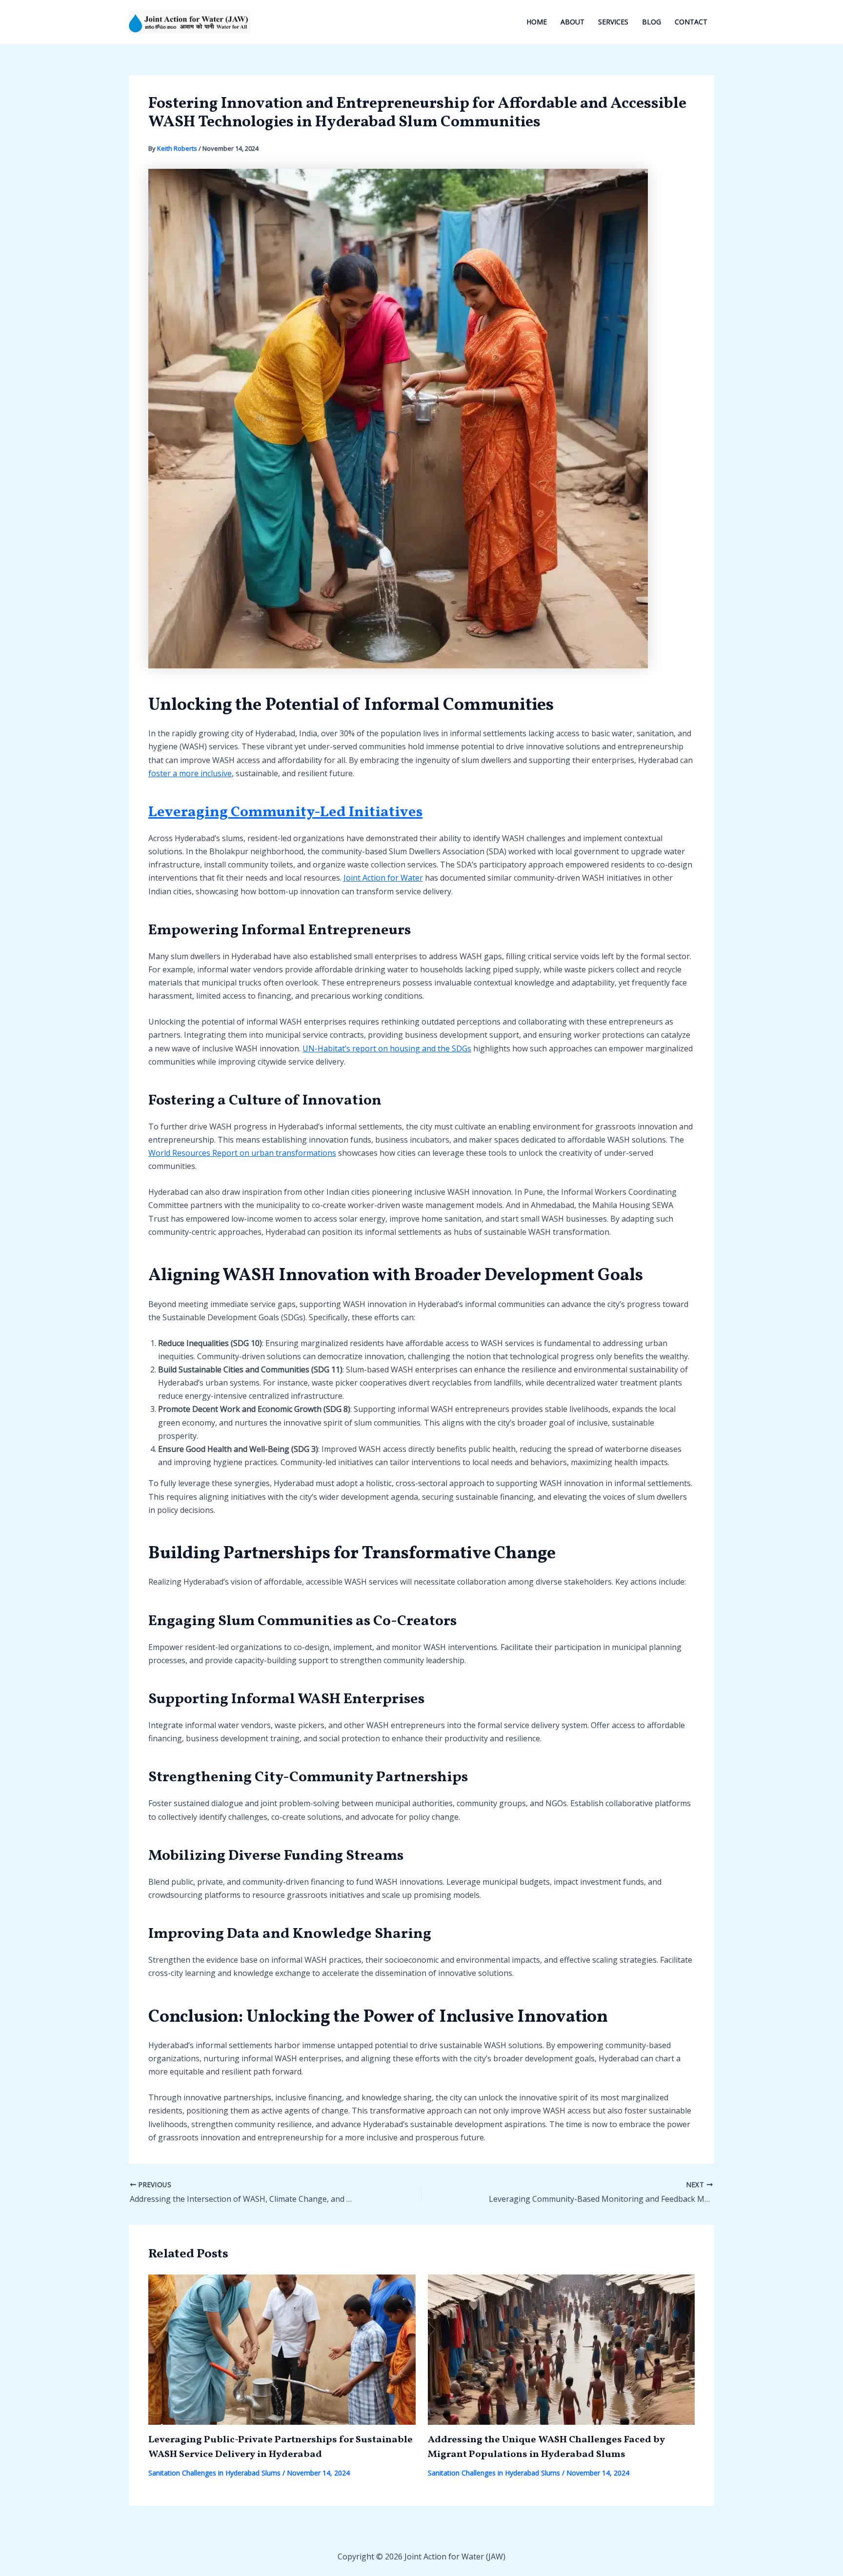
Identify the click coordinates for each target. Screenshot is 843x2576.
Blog (652, 22)
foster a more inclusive (190, 773)
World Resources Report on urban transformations (242, 1153)
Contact (691, 22)
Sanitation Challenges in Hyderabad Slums (214, 2473)
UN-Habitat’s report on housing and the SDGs (387, 1048)
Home (537, 22)
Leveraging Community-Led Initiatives (285, 812)
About (572, 22)
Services (613, 22)
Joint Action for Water (383, 878)
